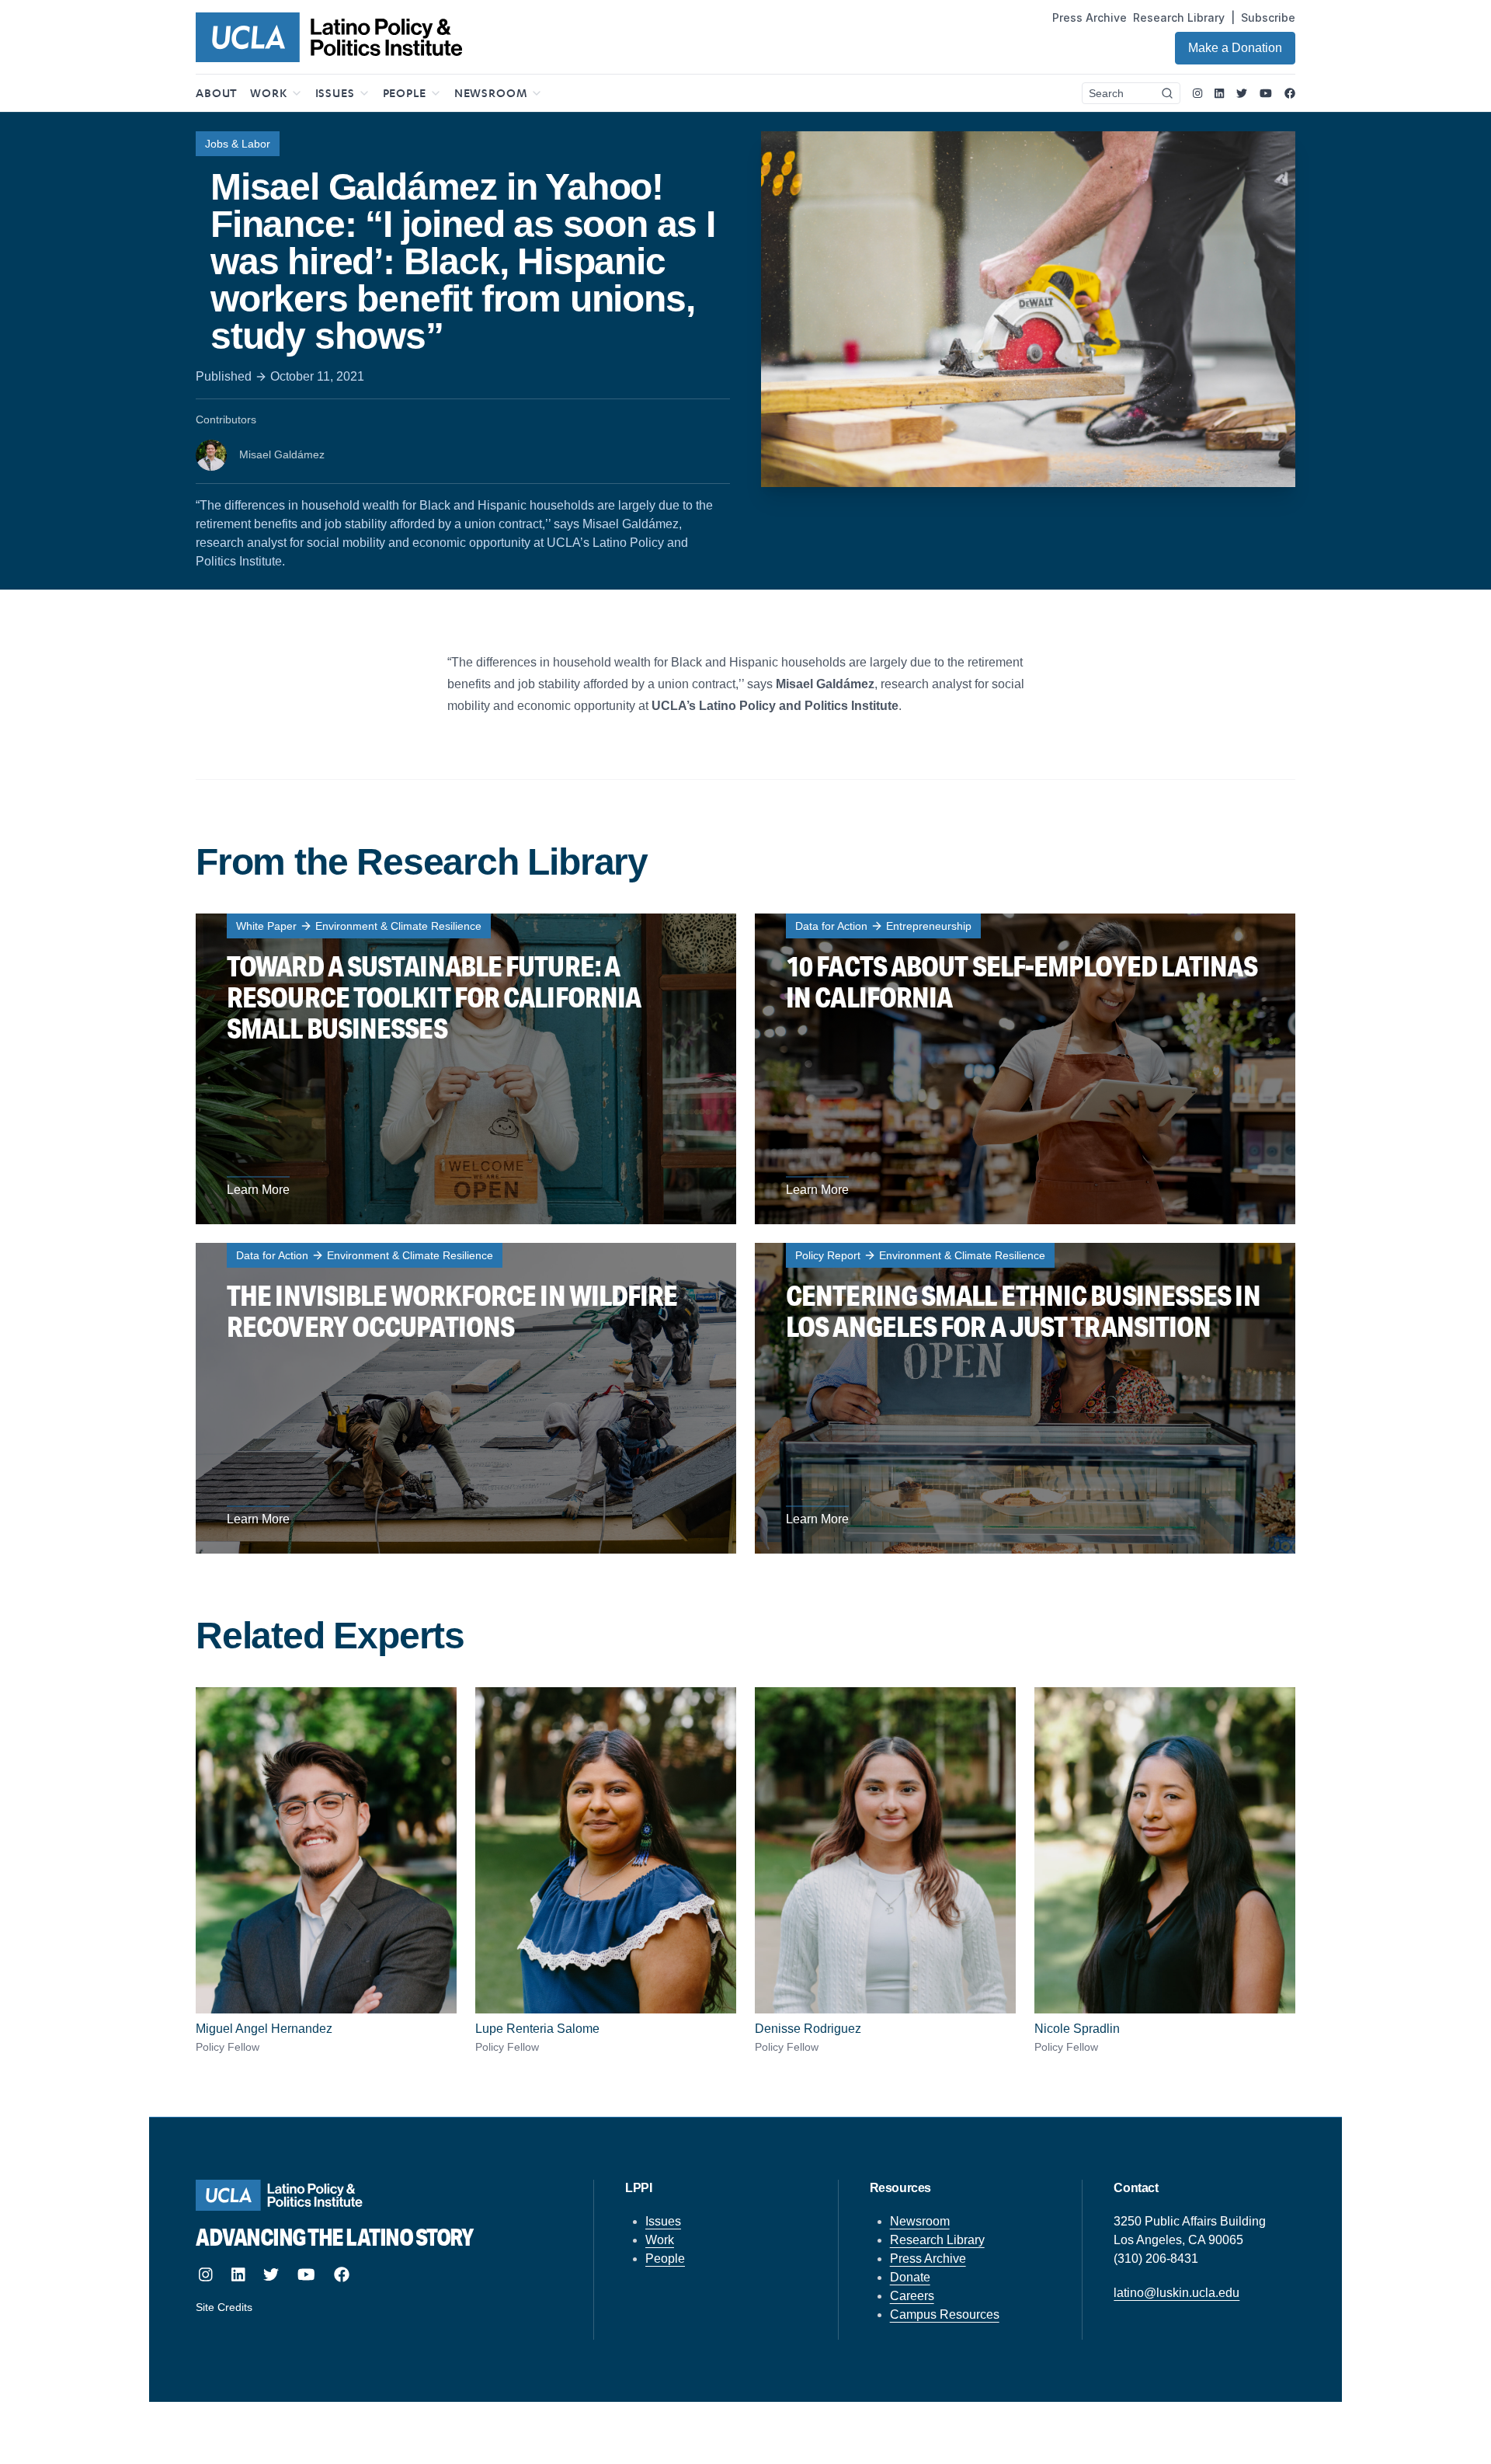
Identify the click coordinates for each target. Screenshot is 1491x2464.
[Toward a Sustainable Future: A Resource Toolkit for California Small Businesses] (466, 1069)
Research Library (1179, 17)
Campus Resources (945, 2314)
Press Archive (1090, 17)
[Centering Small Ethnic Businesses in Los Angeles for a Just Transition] (1025, 1398)
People (665, 2259)
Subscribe (1268, 17)
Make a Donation (1235, 48)
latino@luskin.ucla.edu (1176, 2293)
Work (660, 2240)
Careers (912, 2296)
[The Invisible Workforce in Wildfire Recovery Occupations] (466, 1398)
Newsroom (920, 2221)
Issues (663, 2221)
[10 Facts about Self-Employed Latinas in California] (1025, 1069)
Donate (910, 2277)
